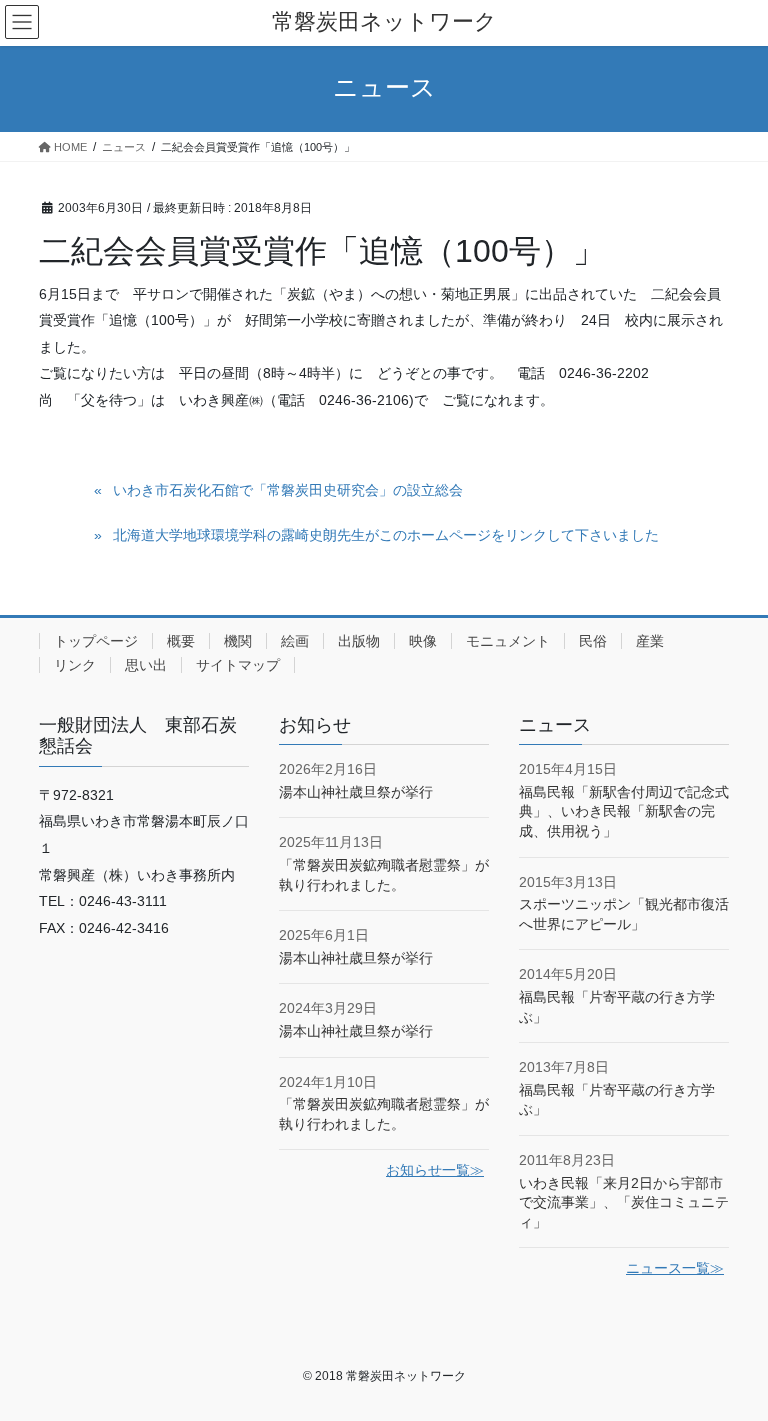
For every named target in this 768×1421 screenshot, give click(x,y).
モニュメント (508, 641)
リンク (75, 665)
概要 (181, 641)
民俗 (593, 641)
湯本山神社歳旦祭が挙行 (356, 792)
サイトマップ (238, 665)
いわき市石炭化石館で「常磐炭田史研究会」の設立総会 (288, 490)
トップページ (96, 641)
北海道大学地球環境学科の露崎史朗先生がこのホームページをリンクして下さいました (386, 535)
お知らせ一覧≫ (435, 1170)
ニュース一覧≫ (675, 1268)
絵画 (295, 641)
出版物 (359, 641)
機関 (238, 641)
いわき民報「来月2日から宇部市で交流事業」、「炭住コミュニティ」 (624, 1202)
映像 (423, 641)
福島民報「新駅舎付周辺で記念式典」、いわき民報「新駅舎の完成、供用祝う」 (624, 811)
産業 (650, 641)
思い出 (146, 665)
